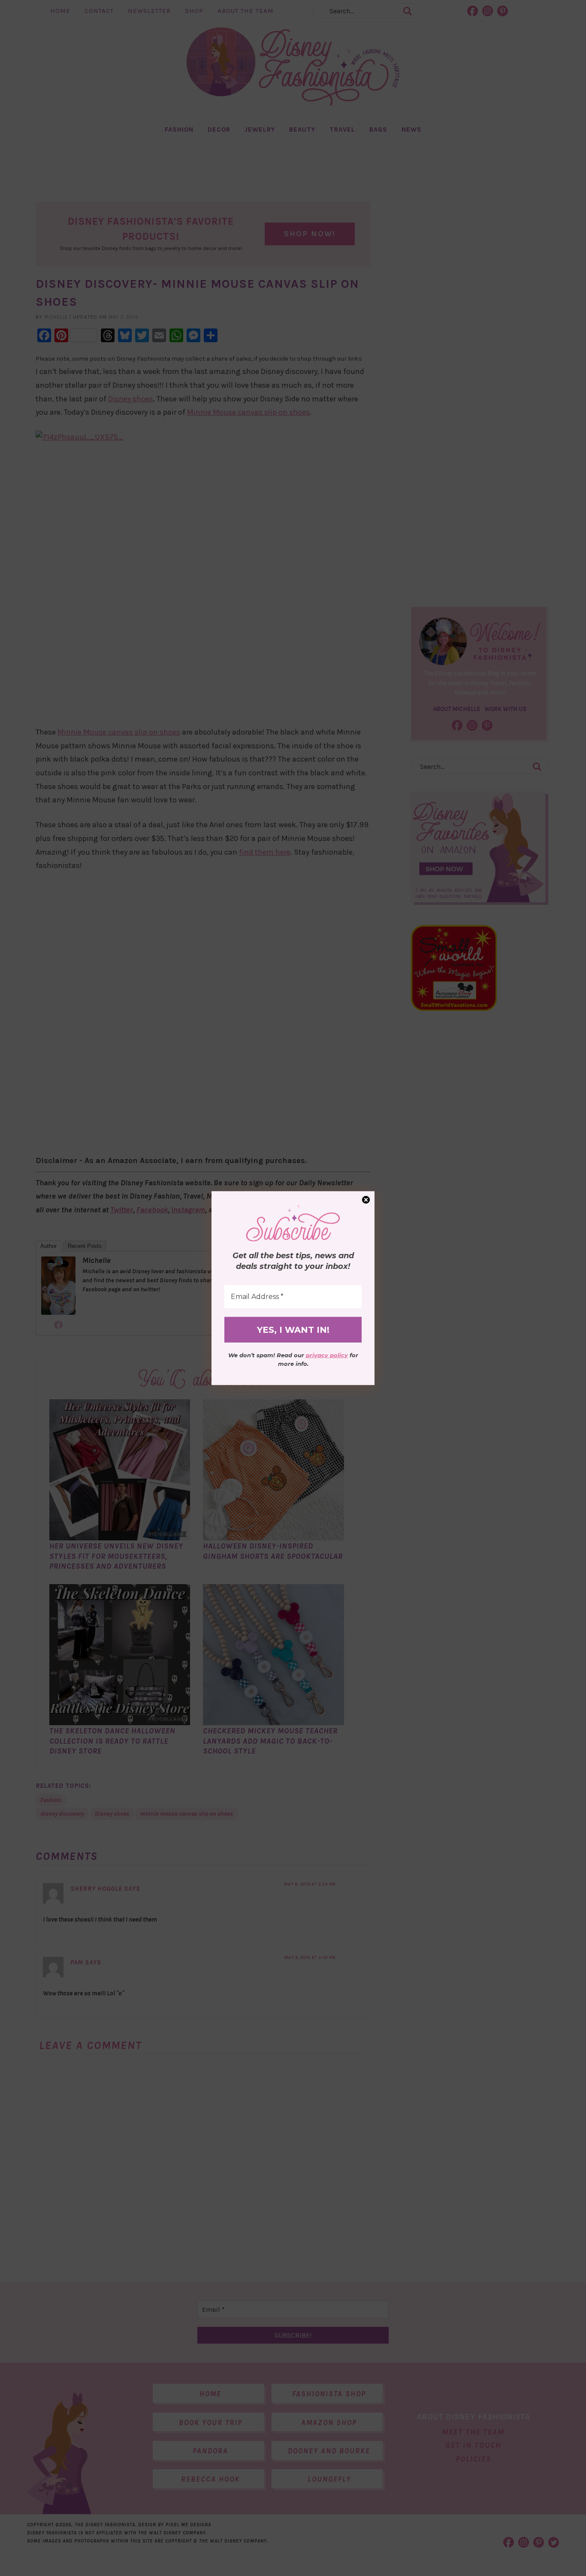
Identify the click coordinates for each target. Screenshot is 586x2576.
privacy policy (327, 1355)
